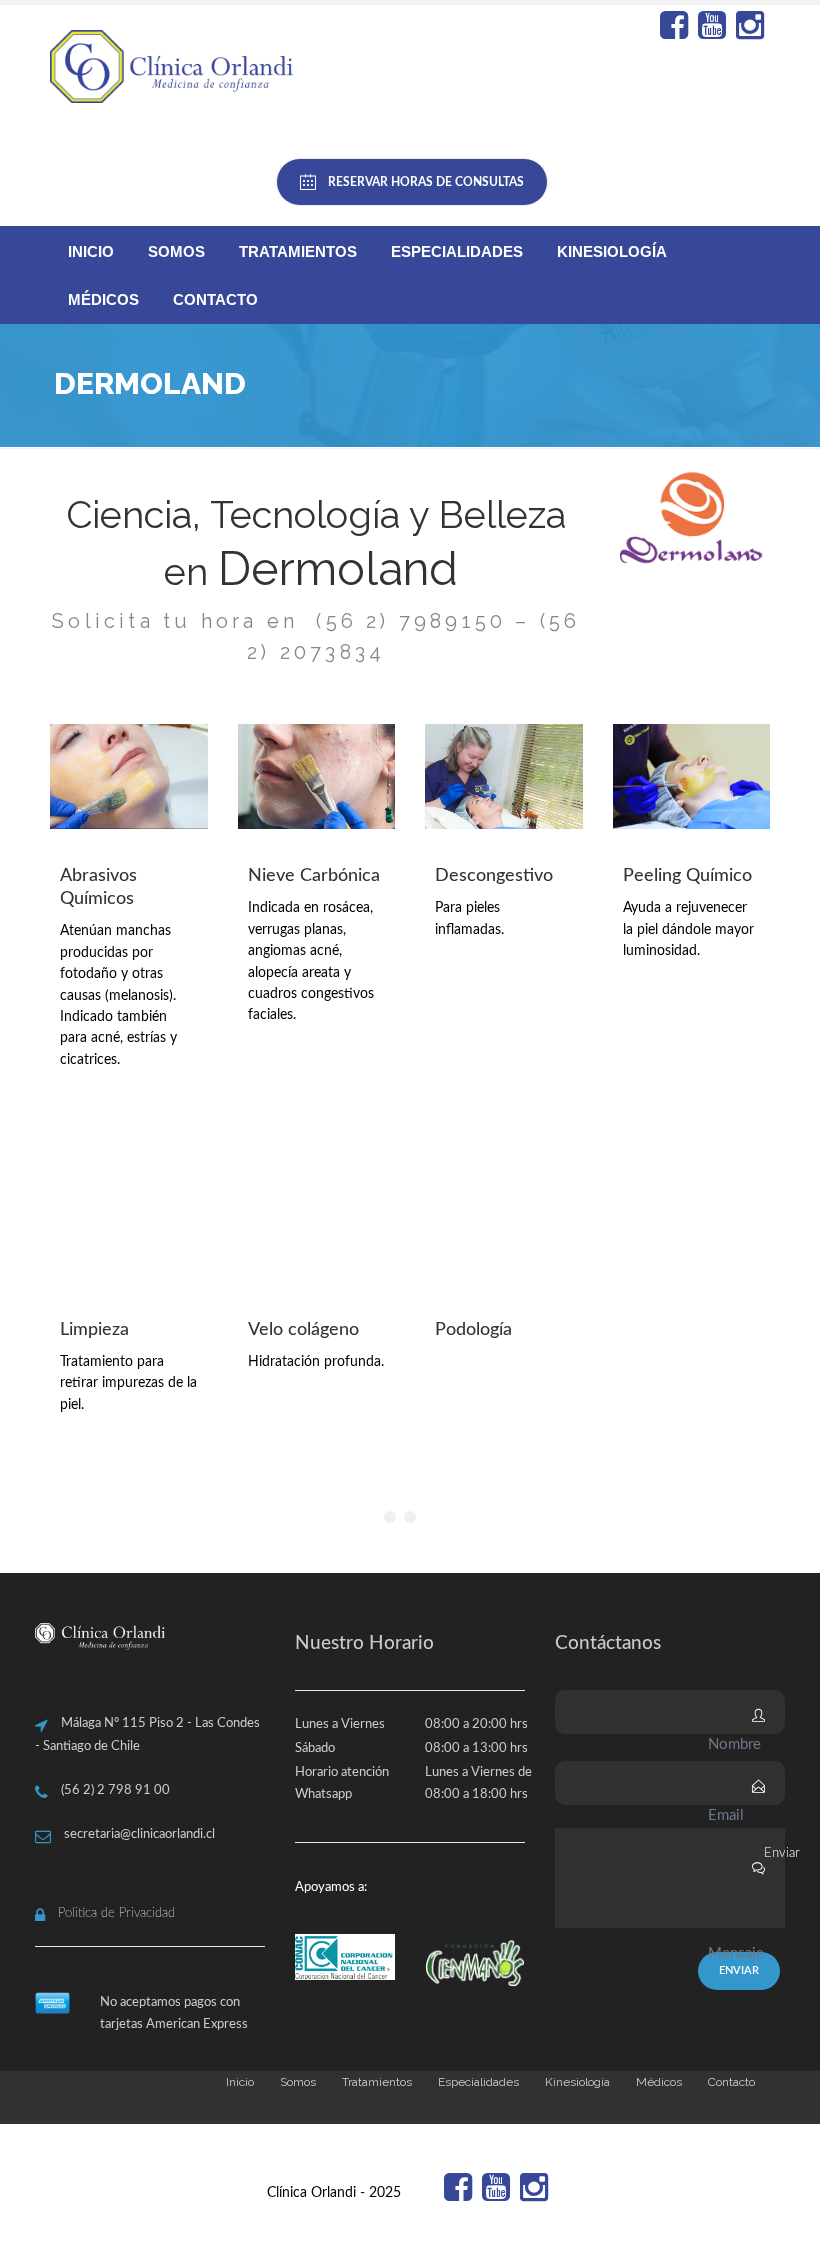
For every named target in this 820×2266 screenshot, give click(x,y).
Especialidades (457, 251)
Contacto (215, 299)
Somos (176, 251)
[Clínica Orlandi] (175, 66)
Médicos (103, 299)
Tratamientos (298, 251)
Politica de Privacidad (116, 1913)
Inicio (91, 251)
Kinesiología (612, 251)
